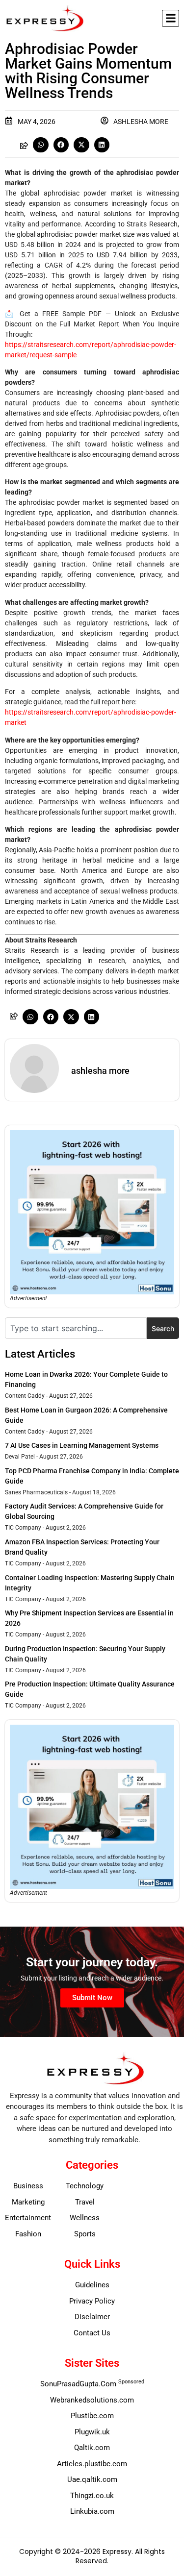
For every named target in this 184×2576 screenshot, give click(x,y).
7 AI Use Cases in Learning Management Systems (82, 1445)
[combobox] (76, 1328)
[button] (171, 18)
